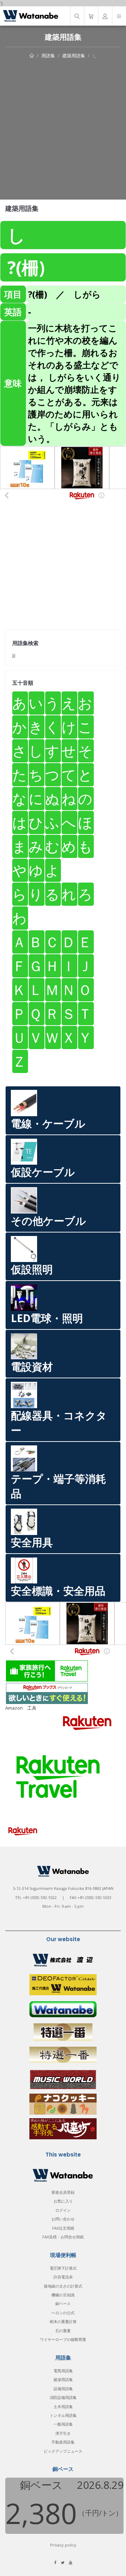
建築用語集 (74, 56)
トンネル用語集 (63, 2415)
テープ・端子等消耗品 (58, 1486)
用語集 (48, 56)
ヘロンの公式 (63, 2313)
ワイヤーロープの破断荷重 (63, 2339)
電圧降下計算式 (63, 2268)
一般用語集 (63, 2424)
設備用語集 (63, 2389)
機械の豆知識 (63, 2295)
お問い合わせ (63, 2219)
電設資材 (32, 1367)
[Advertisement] (63, 126)
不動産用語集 (63, 2442)
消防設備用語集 (63, 2397)
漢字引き (63, 2433)
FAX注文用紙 (63, 2228)
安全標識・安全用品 (58, 1591)
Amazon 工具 (21, 1708)
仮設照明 (32, 1269)
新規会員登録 (63, 2192)
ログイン (63, 2210)
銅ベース (63, 2304)
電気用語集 (63, 2371)
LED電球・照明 (47, 1318)
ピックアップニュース (63, 2451)
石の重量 (63, 2331)
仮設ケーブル (43, 1172)
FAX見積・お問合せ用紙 (63, 2237)
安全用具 (32, 1542)
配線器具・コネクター (59, 1423)
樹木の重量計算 (63, 2321)
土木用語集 (63, 2406)
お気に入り (63, 2201)
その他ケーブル (48, 1221)
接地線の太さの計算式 (63, 2286)
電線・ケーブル (48, 1123)
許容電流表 (63, 2277)
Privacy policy (63, 2545)
